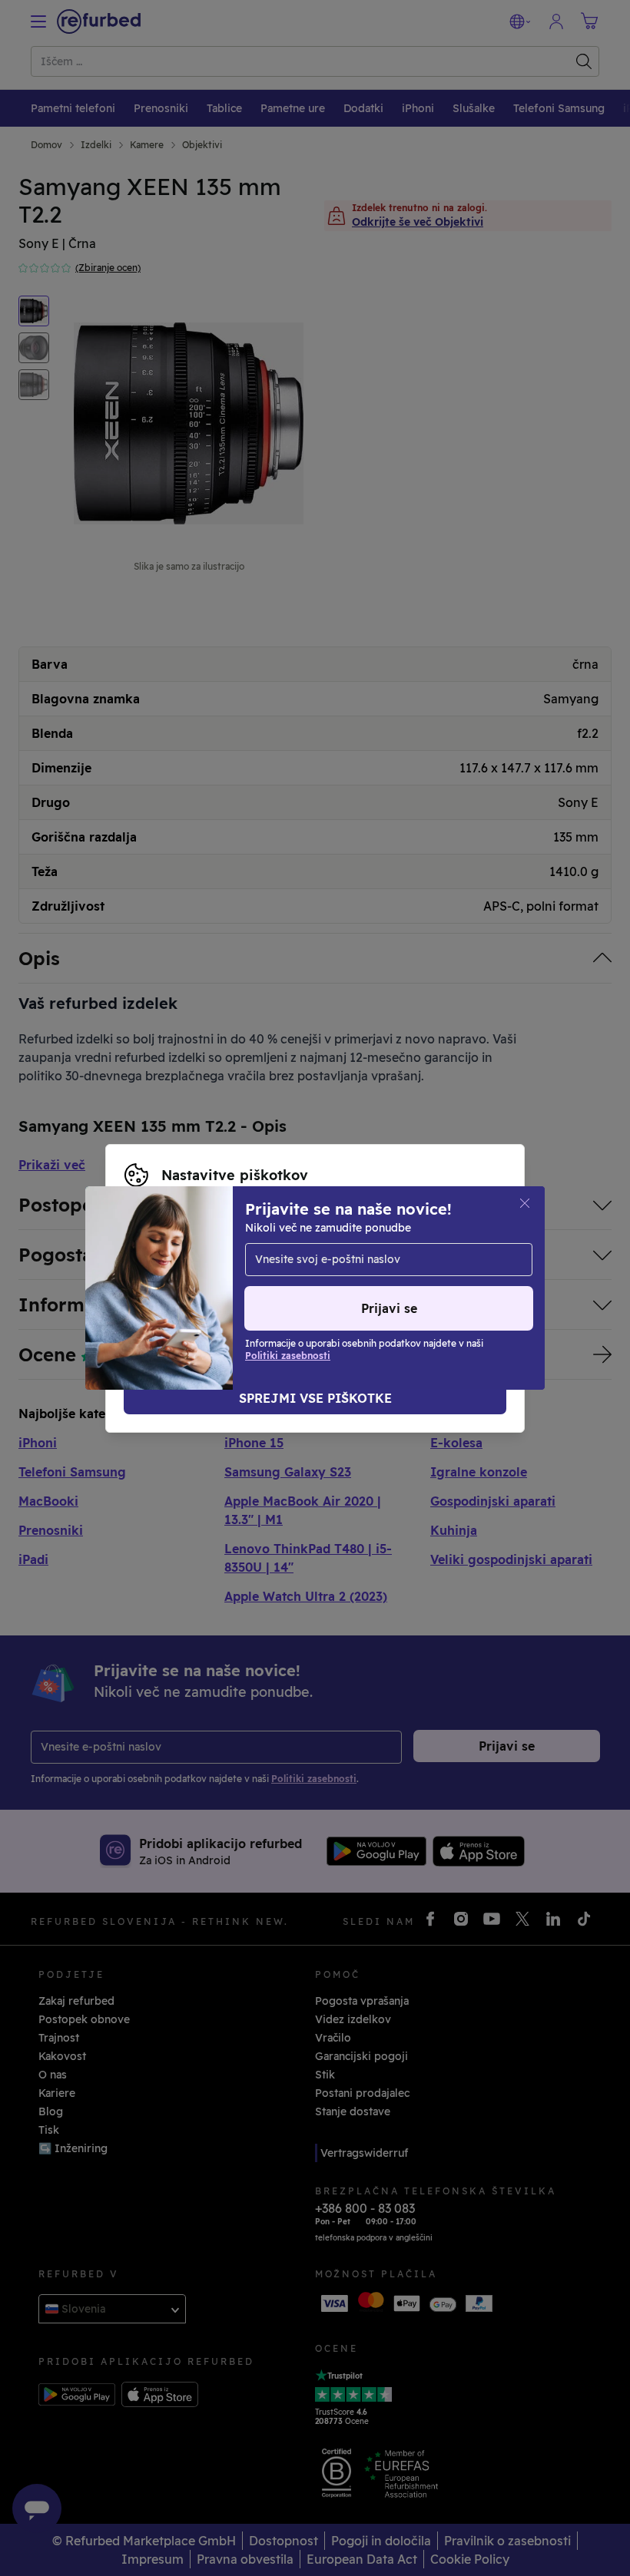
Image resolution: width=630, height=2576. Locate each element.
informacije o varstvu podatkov (372, 1272)
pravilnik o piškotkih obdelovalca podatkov (292, 1288)
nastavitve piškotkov (386, 1256)
